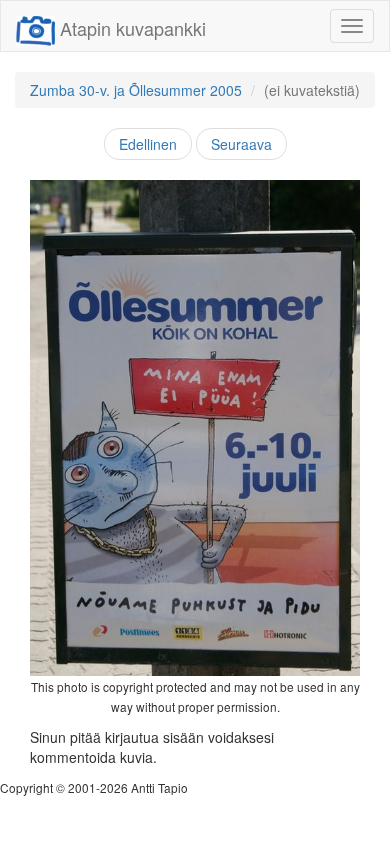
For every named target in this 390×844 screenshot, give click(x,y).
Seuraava (241, 144)
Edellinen (148, 144)
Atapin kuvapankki (133, 28)
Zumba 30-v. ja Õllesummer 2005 (136, 90)
